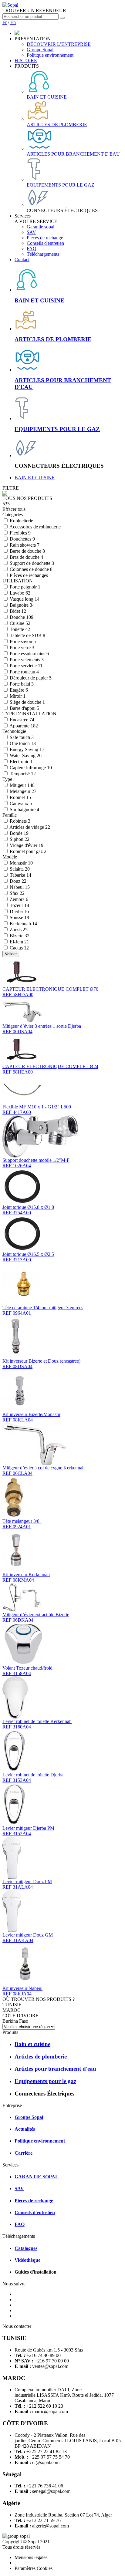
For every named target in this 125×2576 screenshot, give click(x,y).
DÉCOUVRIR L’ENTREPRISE (59, 44)
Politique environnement (50, 55)
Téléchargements (43, 254)
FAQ (32, 249)
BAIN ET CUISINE (35, 478)
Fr (5, 22)
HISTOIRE (26, 61)
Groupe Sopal (40, 50)
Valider (11, 954)
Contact (22, 260)
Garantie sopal (41, 227)
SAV (31, 232)
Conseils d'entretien (45, 243)
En (13, 22)
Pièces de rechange (45, 238)
